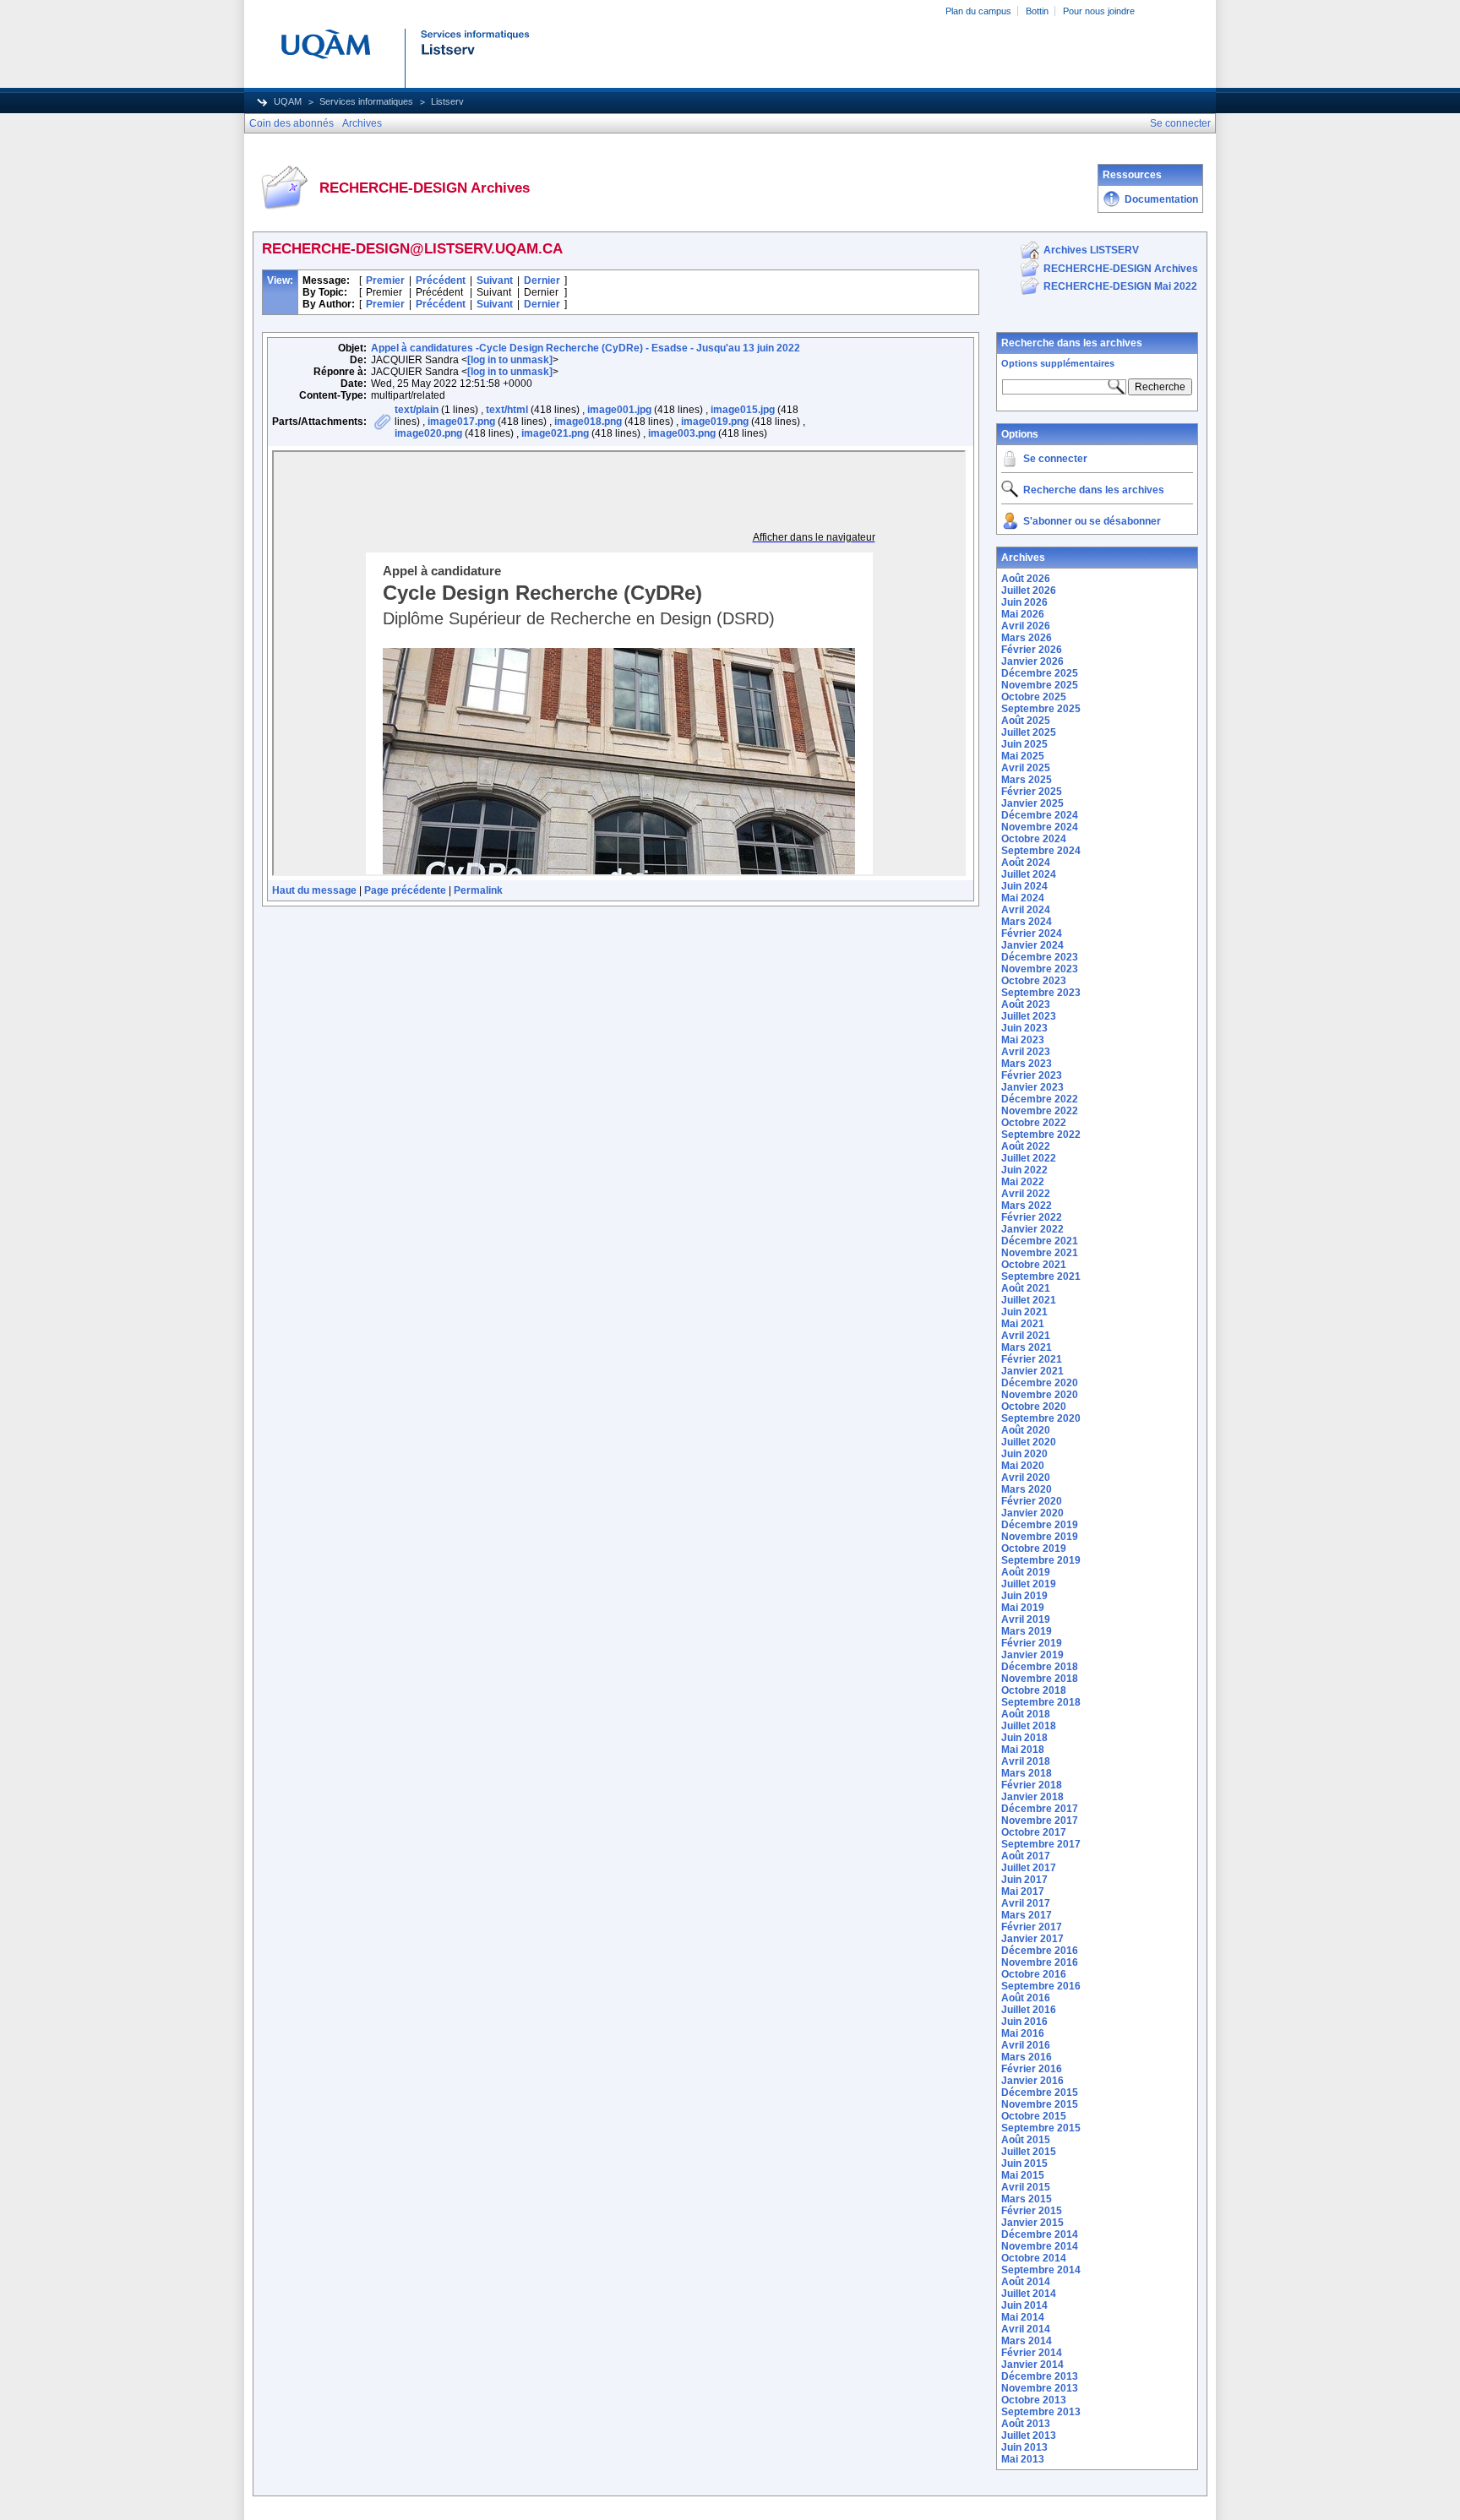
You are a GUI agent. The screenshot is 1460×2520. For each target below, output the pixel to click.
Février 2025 (1032, 792)
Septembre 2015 (1041, 2128)
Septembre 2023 (1041, 993)
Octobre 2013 (1034, 2400)
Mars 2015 (1027, 2199)
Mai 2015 (1023, 2175)
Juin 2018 (1024, 1738)
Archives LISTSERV (1091, 250)
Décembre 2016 (1040, 1951)
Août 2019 (1026, 1572)
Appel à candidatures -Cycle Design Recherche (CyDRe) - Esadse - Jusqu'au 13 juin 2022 (586, 348)
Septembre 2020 (1041, 1418)
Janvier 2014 (1032, 2365)
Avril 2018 (1026, 1761)
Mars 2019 (1027, 1631)
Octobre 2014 (1034, 2258)
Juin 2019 (1024, 1596)
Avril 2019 (1026, 1619)
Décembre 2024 (1040, 815)
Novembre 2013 (1040, 2388)
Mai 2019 (1023, 1608)
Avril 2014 (1026, 2329)
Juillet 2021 (1029, 1300)
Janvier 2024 (1032, 945)
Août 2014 (1026, 2282)
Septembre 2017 (1041, 1844)
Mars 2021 (1027, 1347)
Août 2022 (1026, 1146)
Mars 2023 (1027, 1064)
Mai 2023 (1023, 1040)
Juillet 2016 (1029, 2010)
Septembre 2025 (1041, 709)
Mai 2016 (1023, 2033)
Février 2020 (1032, 1501)
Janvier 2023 (1032, 1087)
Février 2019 (1032, 1643)
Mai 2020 (1023, 1466)
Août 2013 (1026, 2424)
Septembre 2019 (1041, 1560)
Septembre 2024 (1041, 851)
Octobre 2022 (1034, 1123)
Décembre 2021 (1040, 1241)
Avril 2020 (1026, 1478)
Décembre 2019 (1040, 1525)
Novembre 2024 (1040, 827)
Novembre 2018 (1040, 1679)
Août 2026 (1026, 579)
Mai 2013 (1023, 2459)
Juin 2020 (1024, 1454)
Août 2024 (1026, 863)
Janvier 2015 (1032, 2223)
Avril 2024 (1026, 910)
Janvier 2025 (1032, 803)
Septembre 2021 (1041, 1276)
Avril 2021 (1026, 1336)
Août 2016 (1026, 1998)
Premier (385, 280)
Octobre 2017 (1034, 1832)
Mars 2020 (1027, 1489)
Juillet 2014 (1029, 2294)
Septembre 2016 (1041, 1986)
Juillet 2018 (1029, 1726)
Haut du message (314, 890)
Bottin (1037, 11)
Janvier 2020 (1032, 1513)
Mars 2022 (1027, 1206)
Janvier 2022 (1032, 1229)
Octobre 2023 (1034, 981)
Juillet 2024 (1029, 874)
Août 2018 (1026, 1714)
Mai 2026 (1023, 614)
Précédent (441, 280)
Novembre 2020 (1040, 1395)
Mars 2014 (1027, 2341)
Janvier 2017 (1032, 1939)
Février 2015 (1032, 2211)
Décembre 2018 (1040, 1667)
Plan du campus (978, 11)
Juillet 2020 (1029, 1442)
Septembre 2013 (1041, 2412)
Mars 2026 (1027, 638)
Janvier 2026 (1032, 661)
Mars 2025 (1027, 780)
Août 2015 (1026, 2140)
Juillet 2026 (1029, 591)
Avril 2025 (1026, 768)
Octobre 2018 (1034, 1690)
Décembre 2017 (1040, 1809)
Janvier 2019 (1032, 1655)
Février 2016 (1032, 2069)
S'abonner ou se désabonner (1092, 521)
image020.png (428, 433)
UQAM (288, 101)
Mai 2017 (1023, 1891)
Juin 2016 (1024, 2022)
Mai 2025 (1023, 756)
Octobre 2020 (1034, 1407)
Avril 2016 (1026, 2045)
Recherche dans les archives (1072, 343)
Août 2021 (1026, 1288)
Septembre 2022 (1041, 1135)
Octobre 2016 (1034, 1974)
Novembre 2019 (1040, 1537)
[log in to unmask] (510, 360)
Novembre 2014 (1040, 2246)
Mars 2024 (1027, 922)
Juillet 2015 (1029, 2152)
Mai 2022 (1023, 1182)
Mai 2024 (1023, 898)
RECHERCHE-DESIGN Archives (1121, 269)
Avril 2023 (1026, 1052)
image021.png (555, 433)
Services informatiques (366, 101)
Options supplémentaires (1058, 363)
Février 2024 (1032, 933)
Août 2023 (1026, 1004)
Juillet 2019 (1029, 1584)
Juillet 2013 (1029, 2436)
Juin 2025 (1024, 744)
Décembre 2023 (1040, 957)
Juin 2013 (1024, 2447)
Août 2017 (1026, 1856)
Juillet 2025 (1029, 732)
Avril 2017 (1026, 1903)
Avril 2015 (1026, 2187)
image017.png (461, 422)
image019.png (715, 422)
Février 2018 (1032, 1785)
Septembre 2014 (1041, 2270)
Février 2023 (1032, 1075)
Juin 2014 (1024, 2305)
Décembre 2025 (1040, 673)
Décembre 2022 (1040, 1099)
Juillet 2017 (1029, 1868)
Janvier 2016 (1032, 2081)
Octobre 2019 (1034, 1548)
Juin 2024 (1024, 886)
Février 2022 (1032, 1217)
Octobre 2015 (1034, 2116)
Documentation (1161, 199)
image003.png (682, 433)
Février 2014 (1032, 2353)
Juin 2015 (1024, 2163)
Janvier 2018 (1032, 1797)
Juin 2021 (1024, 1312)
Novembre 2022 (1040, 1111)
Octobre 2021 (1034, 1265)
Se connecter (1055, 459)
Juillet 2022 (1029, 1158)
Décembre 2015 (1040, 2093)
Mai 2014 (1023, 2317)
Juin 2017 (1024, 1880)
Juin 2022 (1024, 1170)
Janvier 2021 (1032, 1371)
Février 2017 (1032, 1927)
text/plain (417, 410)
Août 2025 (1026, 721)
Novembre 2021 (1040, 1253)
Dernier (542, 280)
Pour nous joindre (1099, 11)
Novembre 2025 (1040, 685)
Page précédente (405, 890)
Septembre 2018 (1041, 1702)
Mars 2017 (1027, 1915)
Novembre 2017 (1040, 1821)
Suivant (495, 280)
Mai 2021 (1023, 1324)
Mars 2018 (1027, 1773)
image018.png (588, 422)
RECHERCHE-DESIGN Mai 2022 (1120, 286)
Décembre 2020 (1040, 1383)
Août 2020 (1026, 1430)
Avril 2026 (1026, 626)
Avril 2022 (1026, 1194)
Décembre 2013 (1040, 2376)
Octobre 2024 (1034, 839)
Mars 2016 (1027, 2057)
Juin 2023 (1024, 1028)
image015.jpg (743, 410)
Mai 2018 (1023, 1750)
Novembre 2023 (1040, 969)
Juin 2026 (1024, 602)
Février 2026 (1032, 650)
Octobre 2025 (1034, 697)
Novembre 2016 (1040, 1962)
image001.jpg (619, 410)
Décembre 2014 (1040, 2234)
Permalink (478, 890)
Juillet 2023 (1029, 1016)
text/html (507, 410)
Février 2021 (1032, 1359)
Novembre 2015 (1040, 2104)
